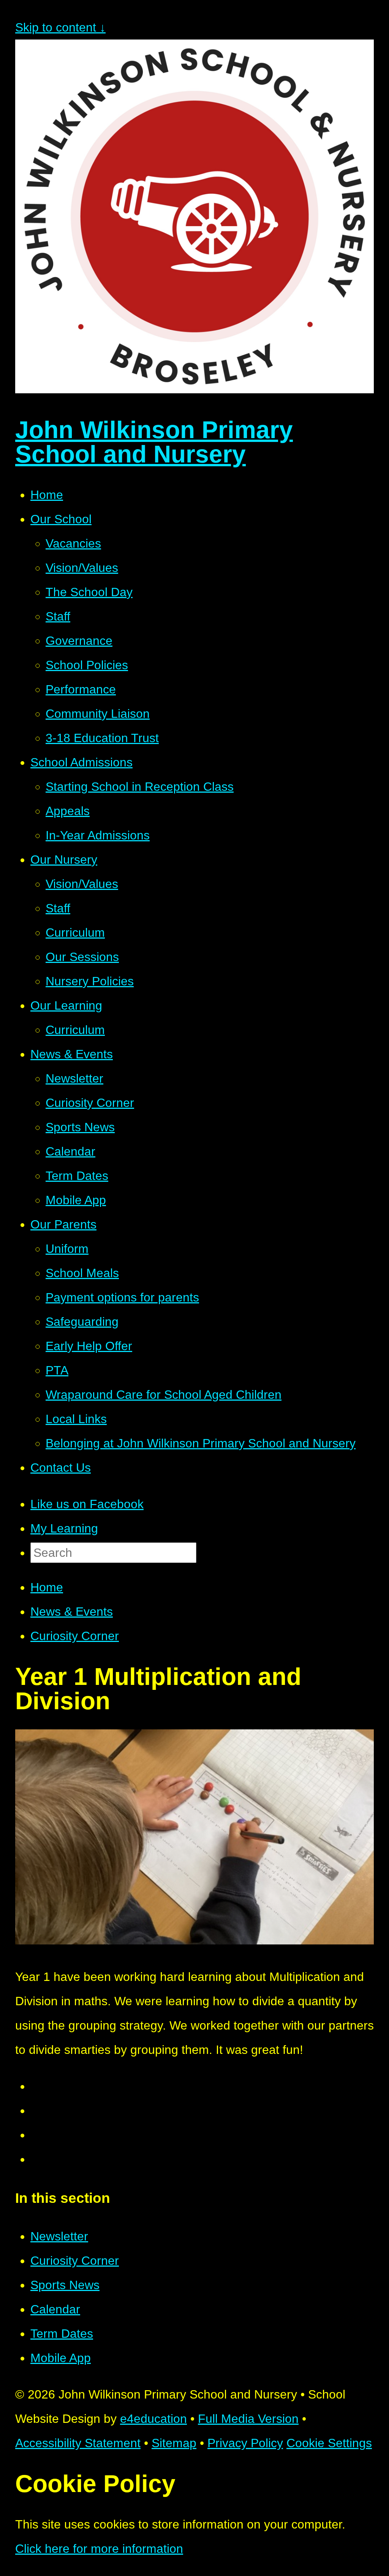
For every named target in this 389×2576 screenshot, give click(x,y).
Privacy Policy (245, 2443)
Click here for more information (99, 2549)
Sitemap (174, 2443)
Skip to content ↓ (60, 27)
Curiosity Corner (75, 1636)
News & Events (72, 1612)
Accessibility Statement (78, 2443)
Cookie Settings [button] (329, 2443)
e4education (153, 2419)
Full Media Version (248, 2419)
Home (47, 1587)
